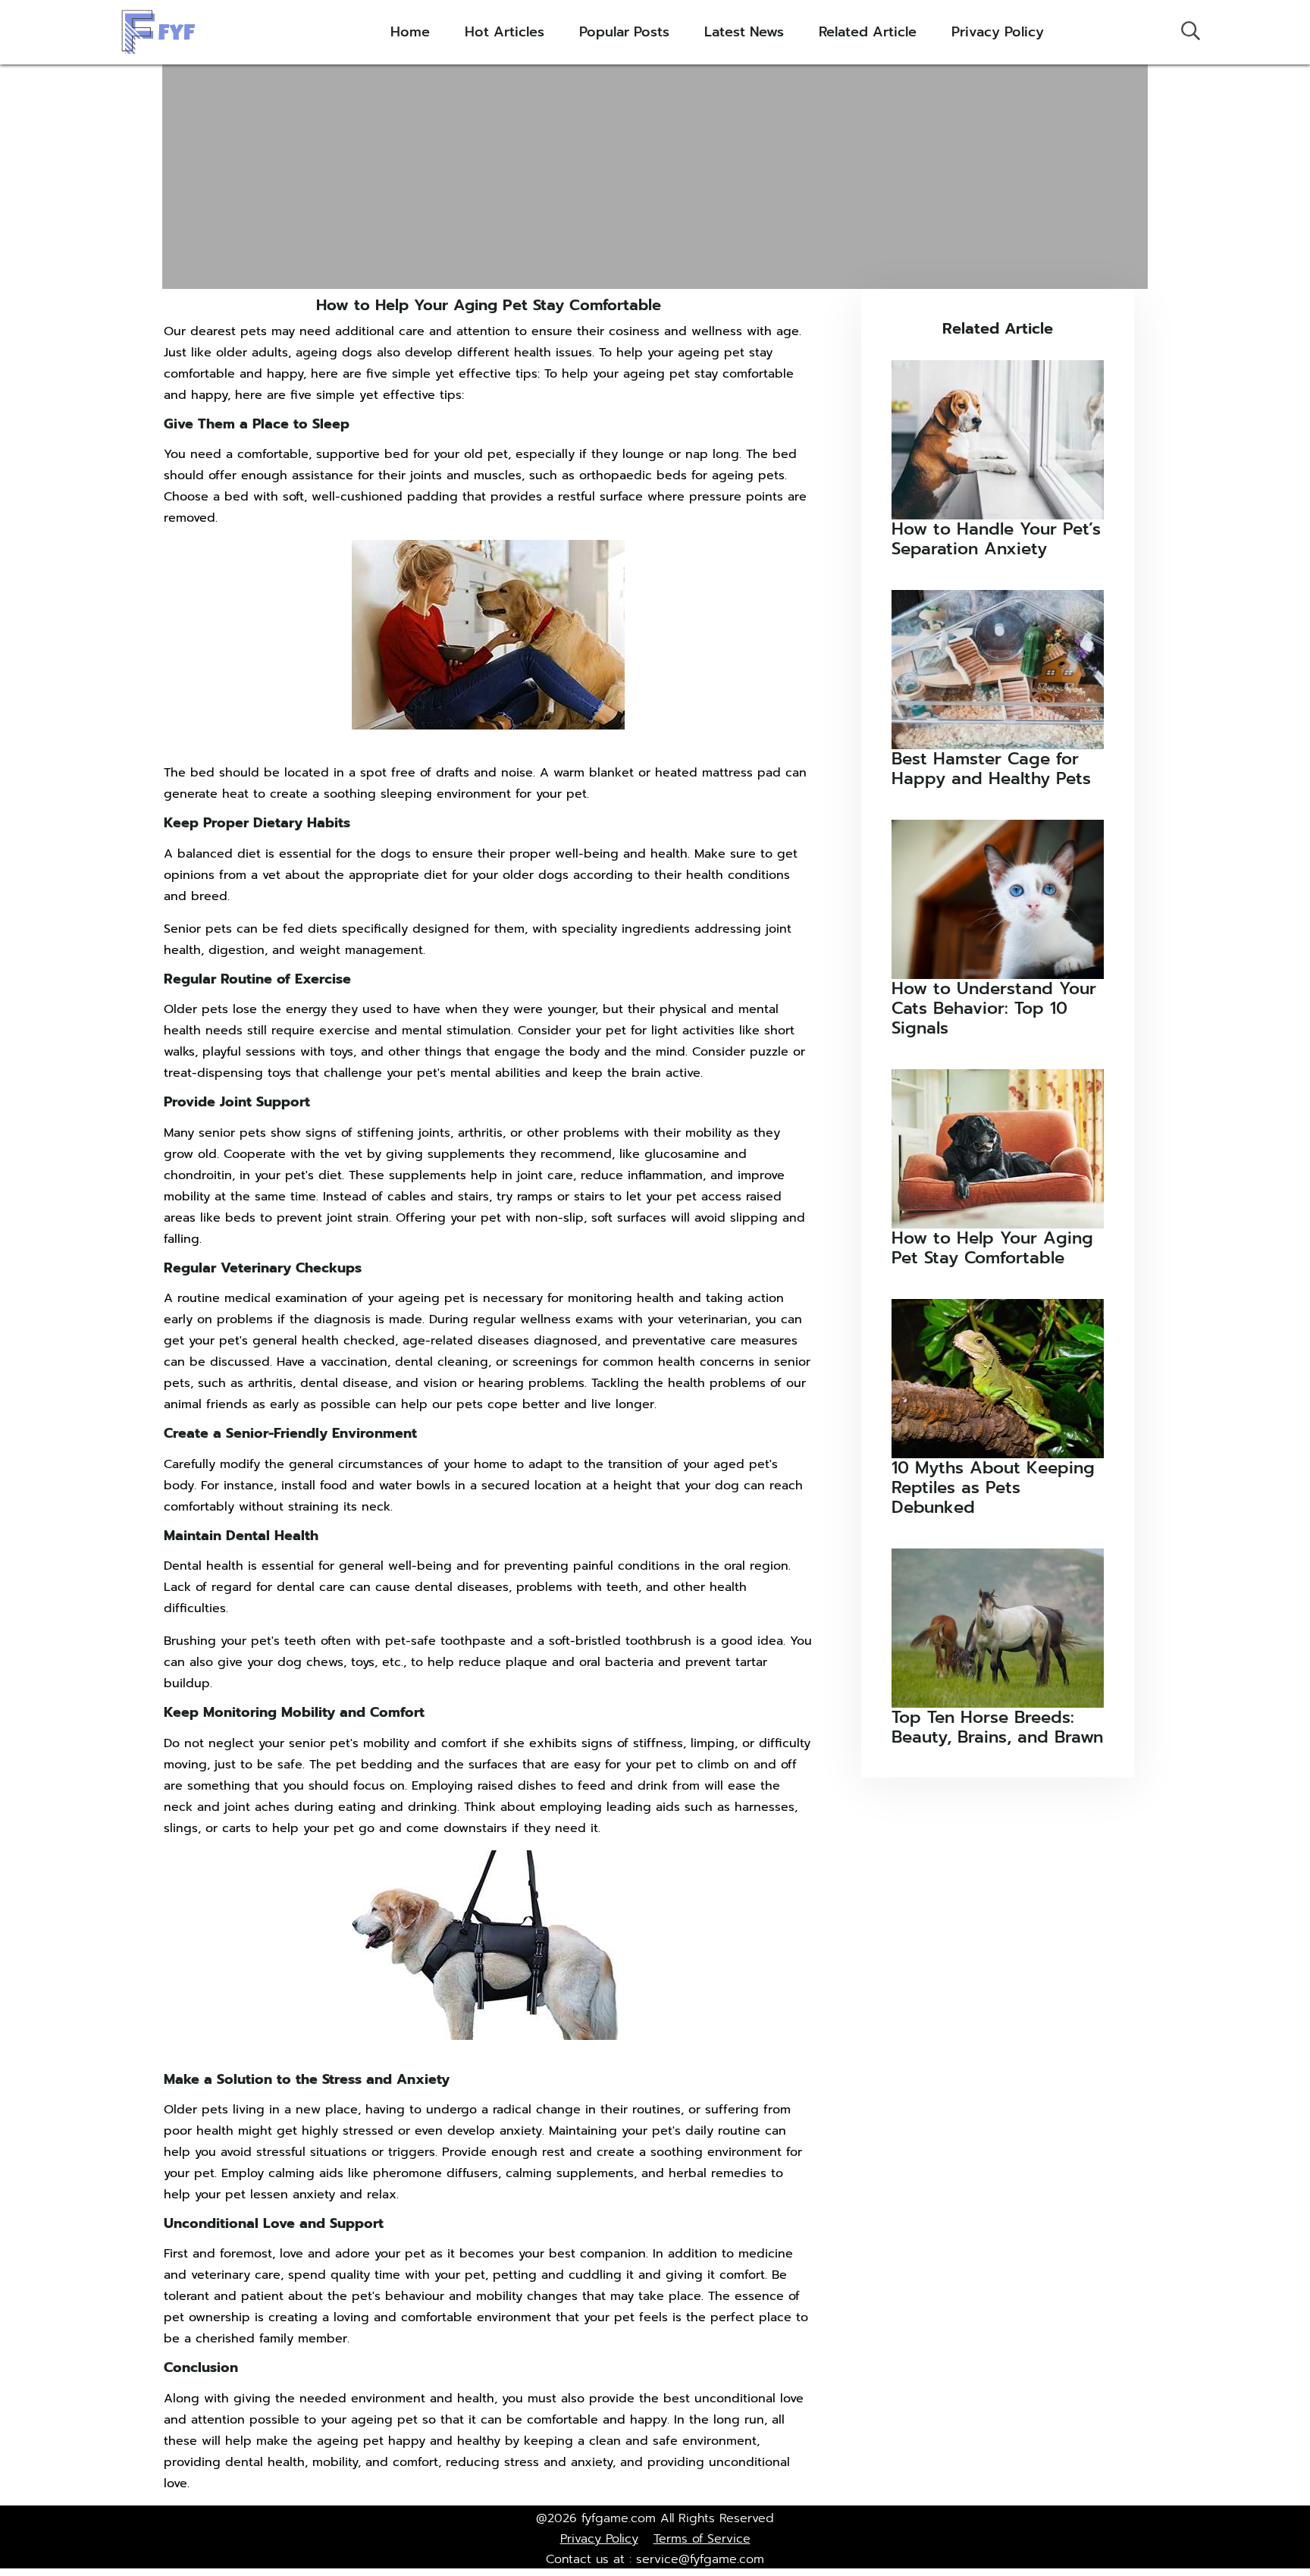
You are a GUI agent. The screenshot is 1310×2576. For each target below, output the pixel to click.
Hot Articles (505, 32)
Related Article (868, 32)
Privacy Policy (998, 32)
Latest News (744, 32)
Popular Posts (624, 32)
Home (410, 32)
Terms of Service (702, 2539)
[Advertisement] (655, 175)
